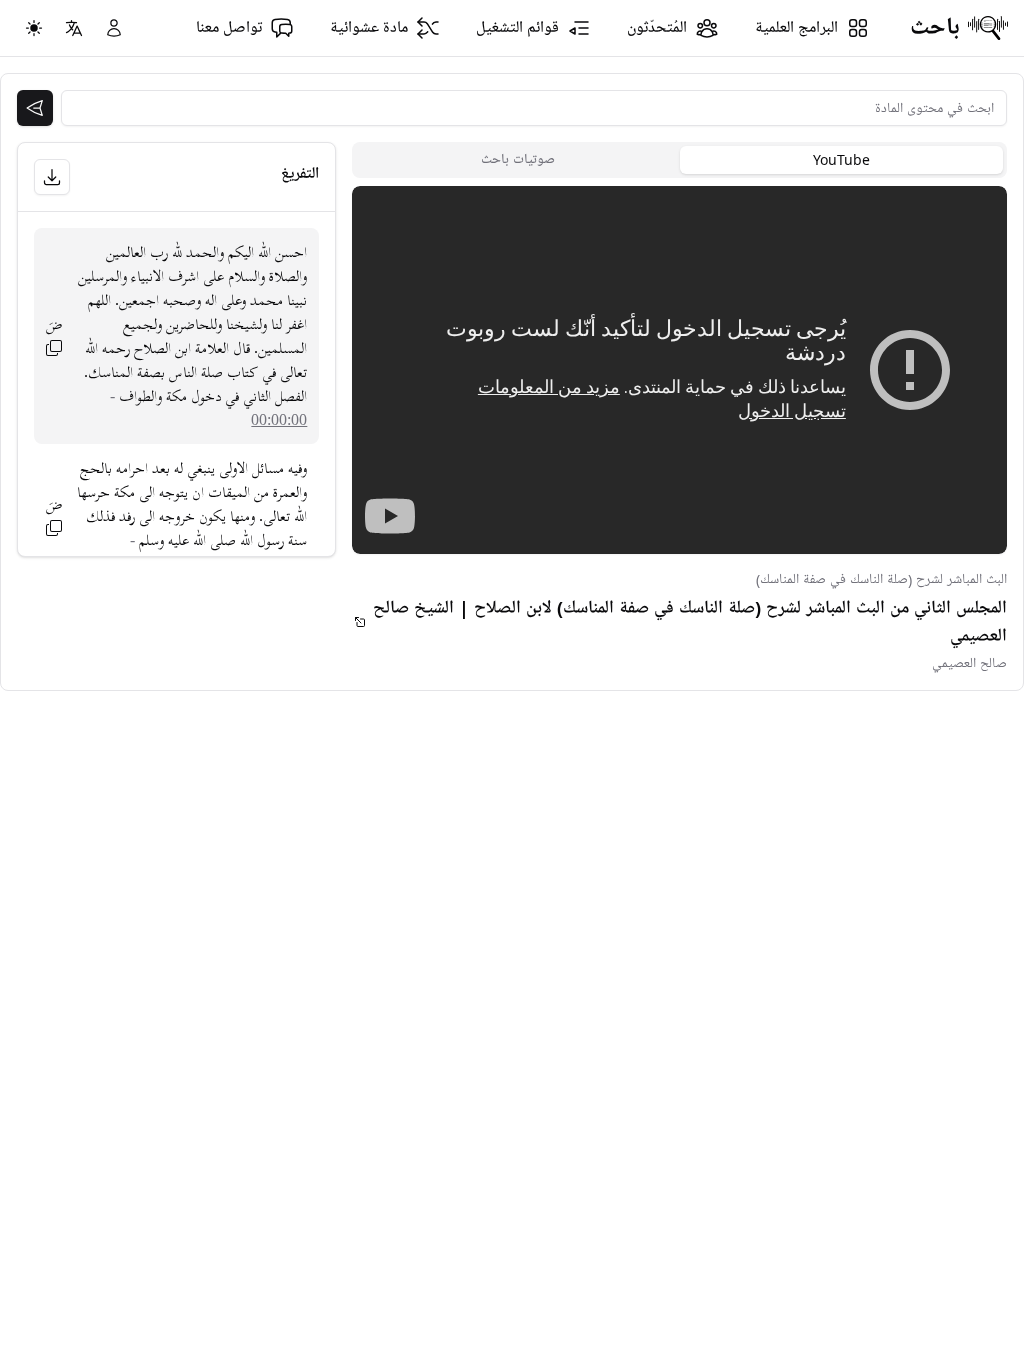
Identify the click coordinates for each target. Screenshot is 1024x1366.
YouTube (841, 159)
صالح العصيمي (969, 663)
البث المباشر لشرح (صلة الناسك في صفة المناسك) (881, 579)
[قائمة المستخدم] (114, 28)
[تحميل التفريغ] (52, 177)
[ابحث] (35, 108)
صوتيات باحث (518, 159)
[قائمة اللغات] (74, 28)
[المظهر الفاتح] (34, 28)
